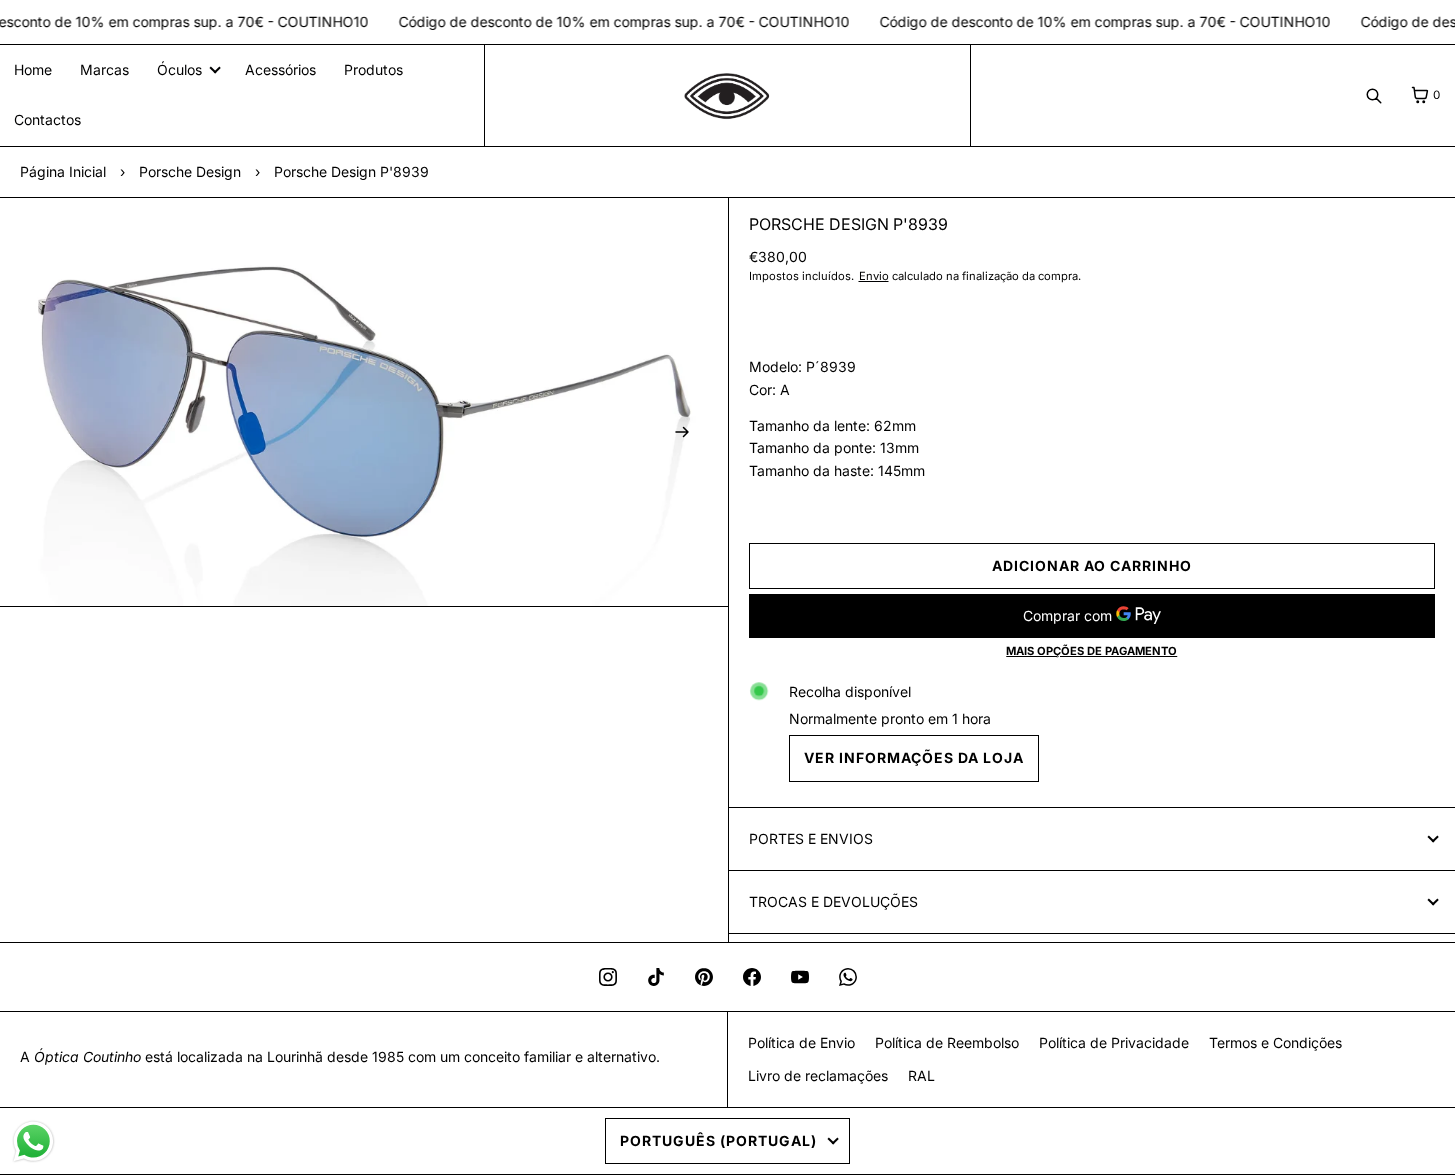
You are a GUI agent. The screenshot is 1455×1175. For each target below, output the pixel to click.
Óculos (179, 69)
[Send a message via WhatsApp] (33, 1141)
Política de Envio (801, 1042)
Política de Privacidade (1114, 1042)
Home (33, 69)
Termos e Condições (1275, 1042)
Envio (874, 276)
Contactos (47, 119)
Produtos (373, 69)
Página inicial (63, 171)
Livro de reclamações (818, 1075)
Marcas (104, 69)
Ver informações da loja (914, 757)
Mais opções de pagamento (1091, 651)
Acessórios (280, 69)
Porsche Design (190, 171)
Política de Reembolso (947, 1042)
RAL (921, 1075)
